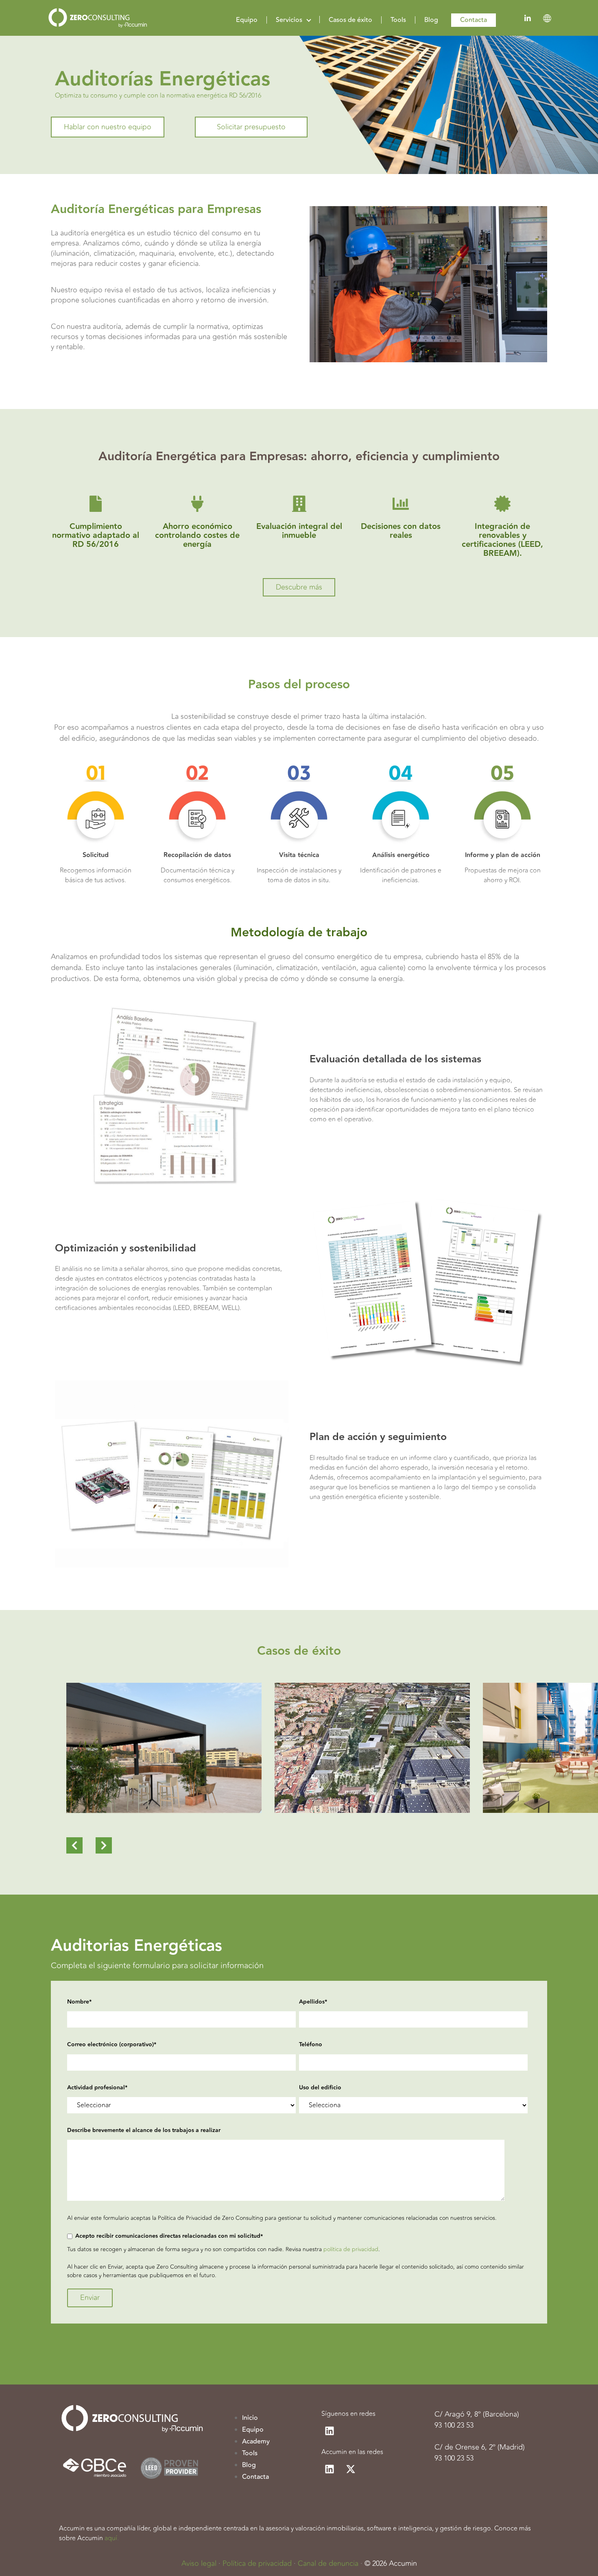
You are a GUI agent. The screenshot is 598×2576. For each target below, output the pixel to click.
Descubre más (299, 587)
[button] (74, 1846)
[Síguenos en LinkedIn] (330, 2431)
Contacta (474, 20)
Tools (398, 20)
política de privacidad (351, 2249)
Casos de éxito (350, 20)
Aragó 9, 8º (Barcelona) (482, 2414)
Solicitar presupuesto (251, 127)
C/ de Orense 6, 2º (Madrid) (480, 2447)
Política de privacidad (257, 2563)
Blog (431, 20)
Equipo (247, 20)
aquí (111, 2538)
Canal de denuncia (328, 2563)
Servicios (289, 20)
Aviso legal (199, 2563)
